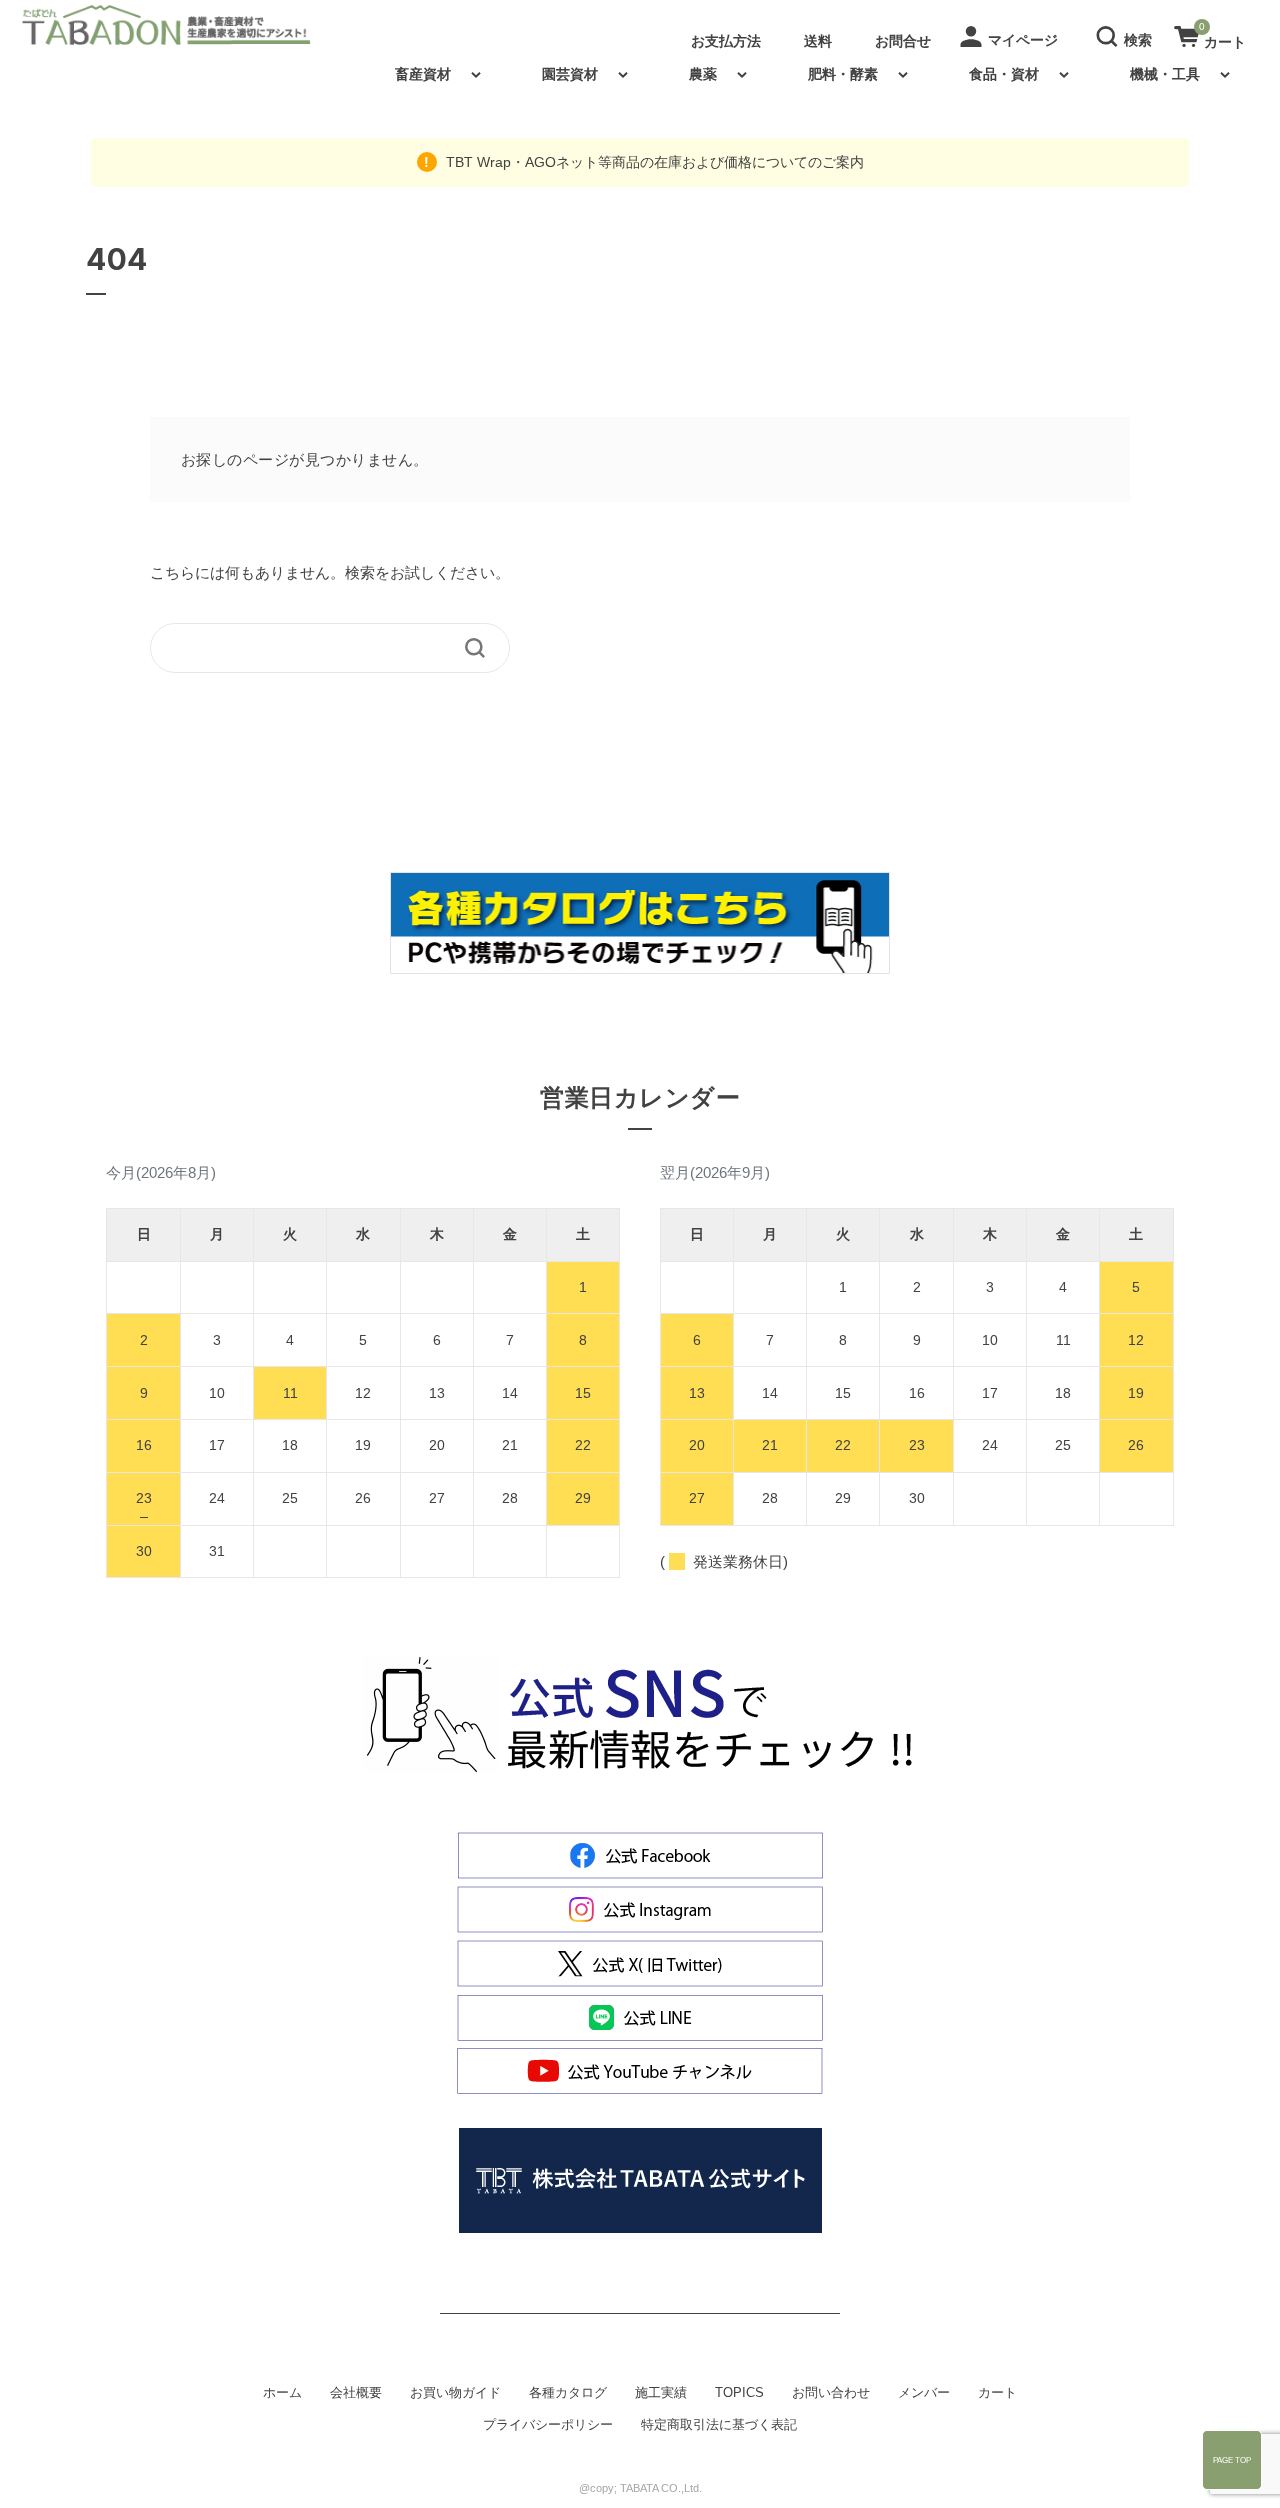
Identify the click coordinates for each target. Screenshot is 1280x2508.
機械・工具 (1165, 74)
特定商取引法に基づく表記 (719, 2425)
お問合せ (903, 41)
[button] (1127, 35)
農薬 (703, 74)
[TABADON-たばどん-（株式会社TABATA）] (183, 25)
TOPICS (739, 2393)
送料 (818, 41)
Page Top (1232, 2460)
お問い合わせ (831, 2393)
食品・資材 (1004, 74)
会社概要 (356, 2393)
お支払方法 (726, 41)
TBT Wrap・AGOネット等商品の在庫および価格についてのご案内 (653, 162)
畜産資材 (423, 74)
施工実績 (661, 2393)
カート (997, 2393)
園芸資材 (570, 74)
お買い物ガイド (455, 2393)
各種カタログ (568, 2393)
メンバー (924, 2393)
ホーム (282, 2393)
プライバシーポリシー (548, 2425)
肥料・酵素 (843, 74)
